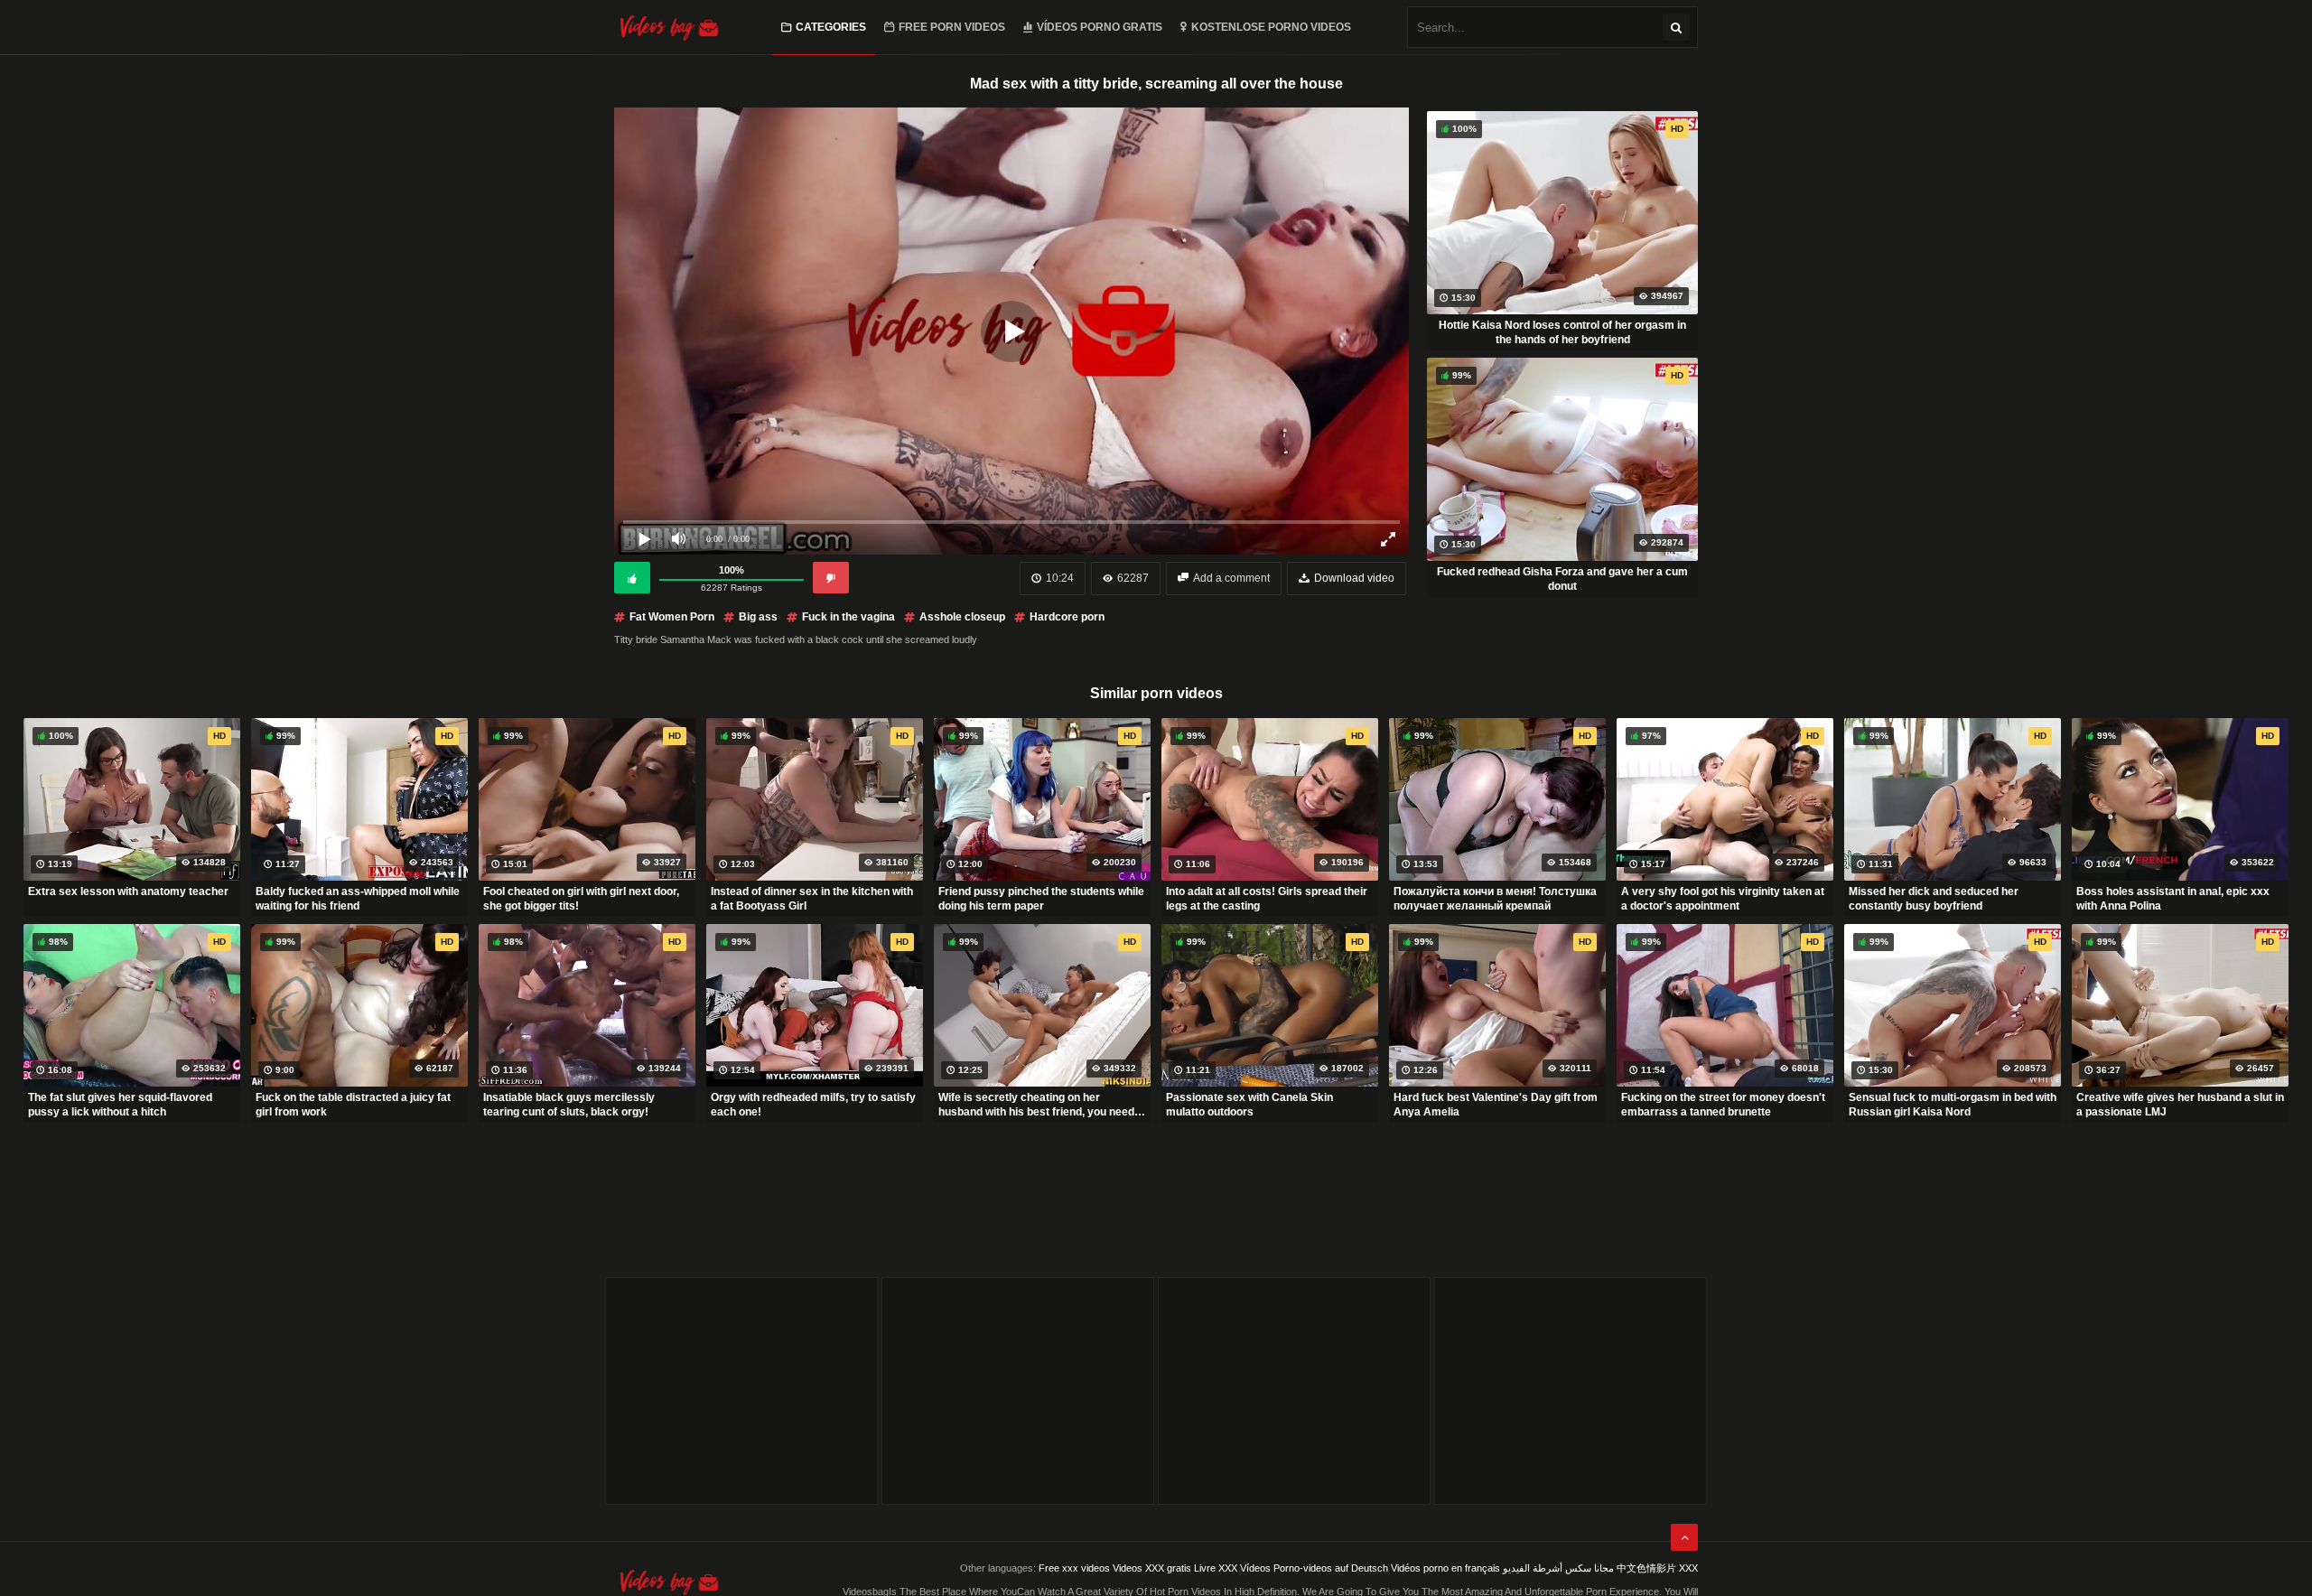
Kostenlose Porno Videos (1271, 27)
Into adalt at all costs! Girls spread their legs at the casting (1267, 899)
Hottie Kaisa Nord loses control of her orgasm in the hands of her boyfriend (1562, 332)
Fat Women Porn (672, 617)
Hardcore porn (1067, 617)
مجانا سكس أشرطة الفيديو (1558, 1568)
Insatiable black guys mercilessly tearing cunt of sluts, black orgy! (569, 1105)
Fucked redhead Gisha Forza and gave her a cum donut (1562, 579)
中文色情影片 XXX (1657, 1568)
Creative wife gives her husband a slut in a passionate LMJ (2180, 1105)
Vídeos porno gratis (1100, 27)
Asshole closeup (962, 617)
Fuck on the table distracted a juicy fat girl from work (353, 1105)
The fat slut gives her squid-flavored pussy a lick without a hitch (120, 1105)
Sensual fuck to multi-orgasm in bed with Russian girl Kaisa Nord (1953, 1105)
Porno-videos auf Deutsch (1331, 1568)
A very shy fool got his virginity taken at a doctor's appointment (1723, 899)
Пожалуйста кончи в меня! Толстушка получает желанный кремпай (1495, 899)
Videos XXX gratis (1152, 1568)
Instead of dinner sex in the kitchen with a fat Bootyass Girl (812, 899)
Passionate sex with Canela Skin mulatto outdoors (1249, 1105)
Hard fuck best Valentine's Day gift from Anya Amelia (1496, 1105)
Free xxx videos (1074, 1568)
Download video (1354, 578)
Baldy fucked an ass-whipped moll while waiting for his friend (358, 899)
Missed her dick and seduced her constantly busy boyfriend (1934, 899)
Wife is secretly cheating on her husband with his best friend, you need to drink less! (1036, 1105)
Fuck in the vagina (848, 617)
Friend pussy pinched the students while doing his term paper (1041, 899)
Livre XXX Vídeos (1232, 1568)
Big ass (758, 617)
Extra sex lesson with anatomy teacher (128, 891)
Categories (831, 27)
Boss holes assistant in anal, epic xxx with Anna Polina (2173, 899)
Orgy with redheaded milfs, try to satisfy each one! (813, 1105)
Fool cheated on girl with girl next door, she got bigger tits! (581, 899)
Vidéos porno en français (1445, 1568)
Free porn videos (952, 27)
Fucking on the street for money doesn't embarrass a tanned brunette (1723, 1105)
